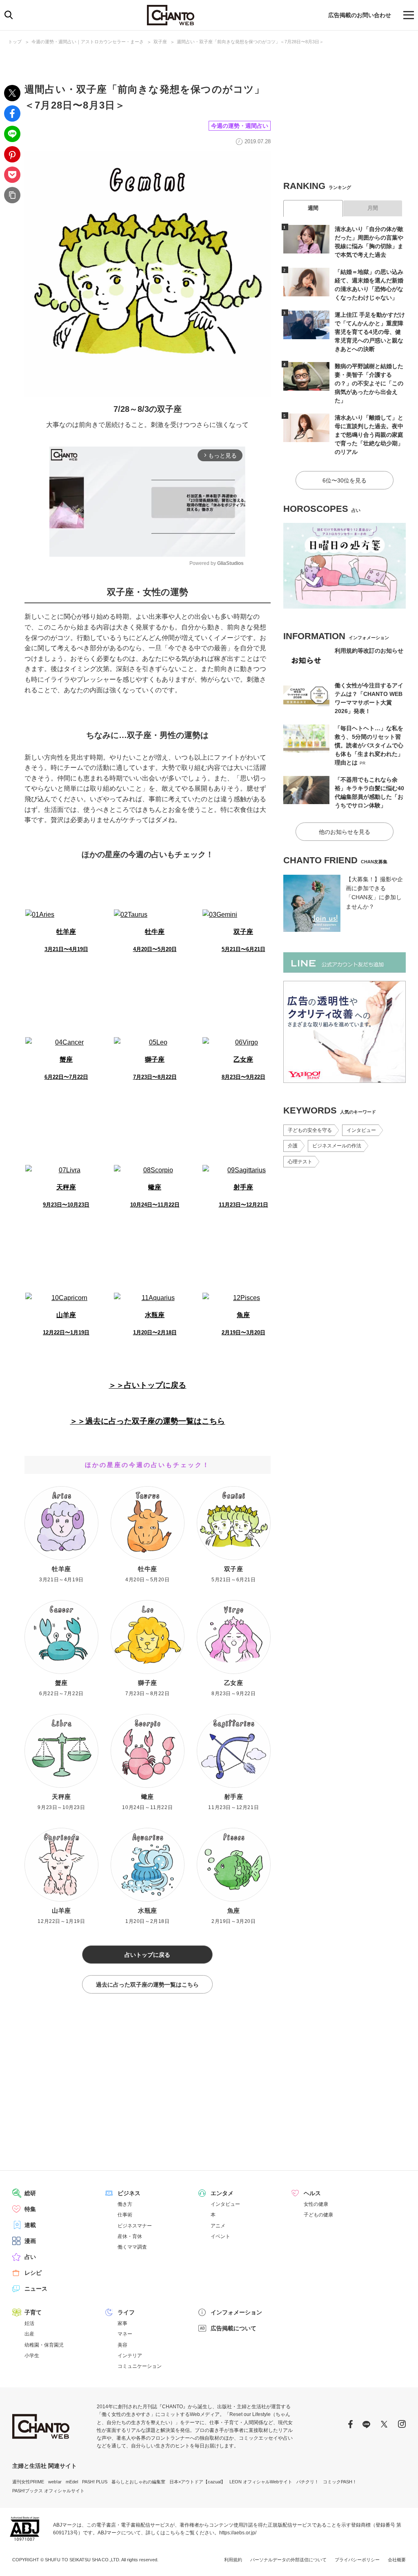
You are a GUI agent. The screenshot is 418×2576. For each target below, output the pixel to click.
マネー (125, 2334)
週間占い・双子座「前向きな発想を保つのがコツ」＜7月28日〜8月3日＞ (250, 42)
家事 (122, 2323)
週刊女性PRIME (28, 2482)
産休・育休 (130, 2236)
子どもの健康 (318, 2215)
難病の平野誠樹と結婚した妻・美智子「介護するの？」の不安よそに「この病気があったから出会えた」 (369, 383)
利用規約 (233, 2560)
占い (30, 2257)
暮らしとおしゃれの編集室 (138, 2482)
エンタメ (222, 2193)
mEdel (72, 2482)
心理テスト (300, 1162)
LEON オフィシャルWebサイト (261, 2482)
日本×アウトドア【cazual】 (197, 2482)
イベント (220, 2236)
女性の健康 (316, 2204)
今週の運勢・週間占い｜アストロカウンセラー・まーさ (88, 42)
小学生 (32, 2356)
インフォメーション (236, 2312)
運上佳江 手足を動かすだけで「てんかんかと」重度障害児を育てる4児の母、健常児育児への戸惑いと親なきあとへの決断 (370, 332)
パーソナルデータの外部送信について (288, 2560)
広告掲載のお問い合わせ (360, 15)
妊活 (29, 2323)
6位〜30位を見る (345, 480)
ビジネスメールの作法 (337, 1146)
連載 (30, 2225)
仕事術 (125, 2215)
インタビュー (361, 1130)
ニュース (36, 2289)
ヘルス (312, 2193)
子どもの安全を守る (310, 1130)
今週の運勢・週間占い (240, 126)
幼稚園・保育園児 (44, 2345)
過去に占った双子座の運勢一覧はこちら (147, 1985)
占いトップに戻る (147, 1955)
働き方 (125, 2204)
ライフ (126, 2312)
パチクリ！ (308, 2482)
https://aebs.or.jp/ (238, 2533)
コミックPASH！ (340, 2482)
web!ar (55, 2482)
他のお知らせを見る (345, 832)
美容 (122, 2345)
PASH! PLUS (95, 2482)
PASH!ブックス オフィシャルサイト (48, 2491)
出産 (29, 2334)
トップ (15, 42)
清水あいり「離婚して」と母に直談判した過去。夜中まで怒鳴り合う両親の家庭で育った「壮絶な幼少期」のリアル (369, 435)
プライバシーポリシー (357, 2560)
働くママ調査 (132, 2247)
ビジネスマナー (135, 2226)
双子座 (160, 42)
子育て (33, 2312)
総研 (30, 2193)
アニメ (218, 2226)
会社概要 (397, 2560)
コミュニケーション (140, 2366)
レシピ (33, 2273)
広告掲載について (233, 2328)
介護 (293, 1146)
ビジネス (129, 2193)
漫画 (30, 2241)
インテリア (130, 2356)
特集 (30, 2209)
